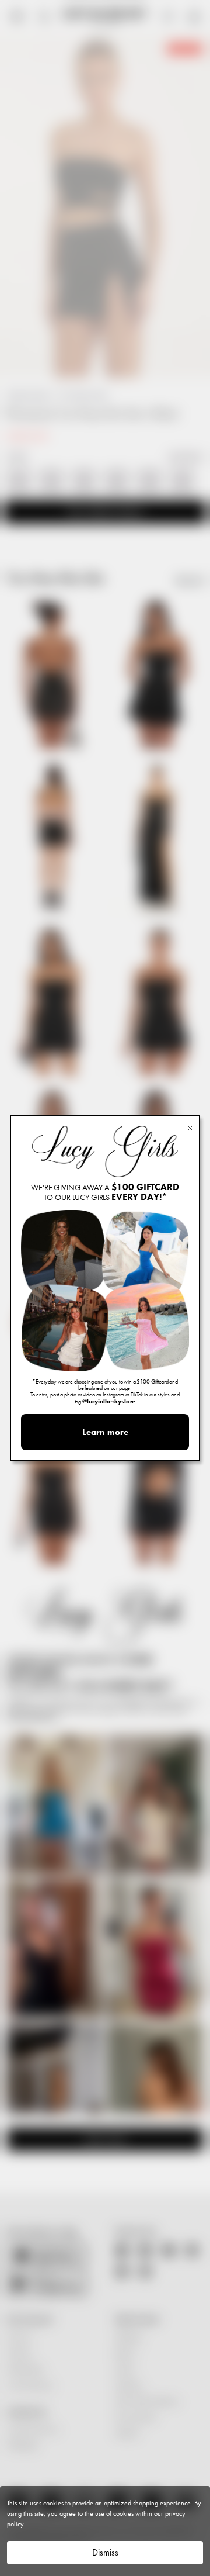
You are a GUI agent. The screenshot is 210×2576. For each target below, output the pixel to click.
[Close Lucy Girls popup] (190, 1127)
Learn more (105, 1432)
